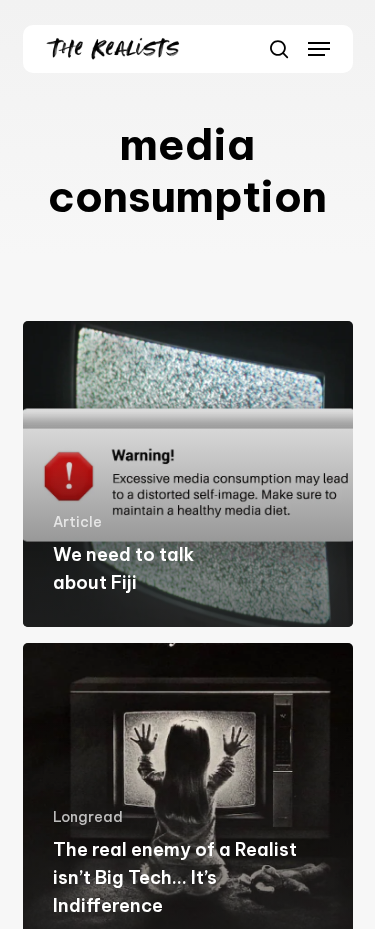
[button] (319, 49)
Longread (88, 817)
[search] (279, 49)
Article (77, 522)
